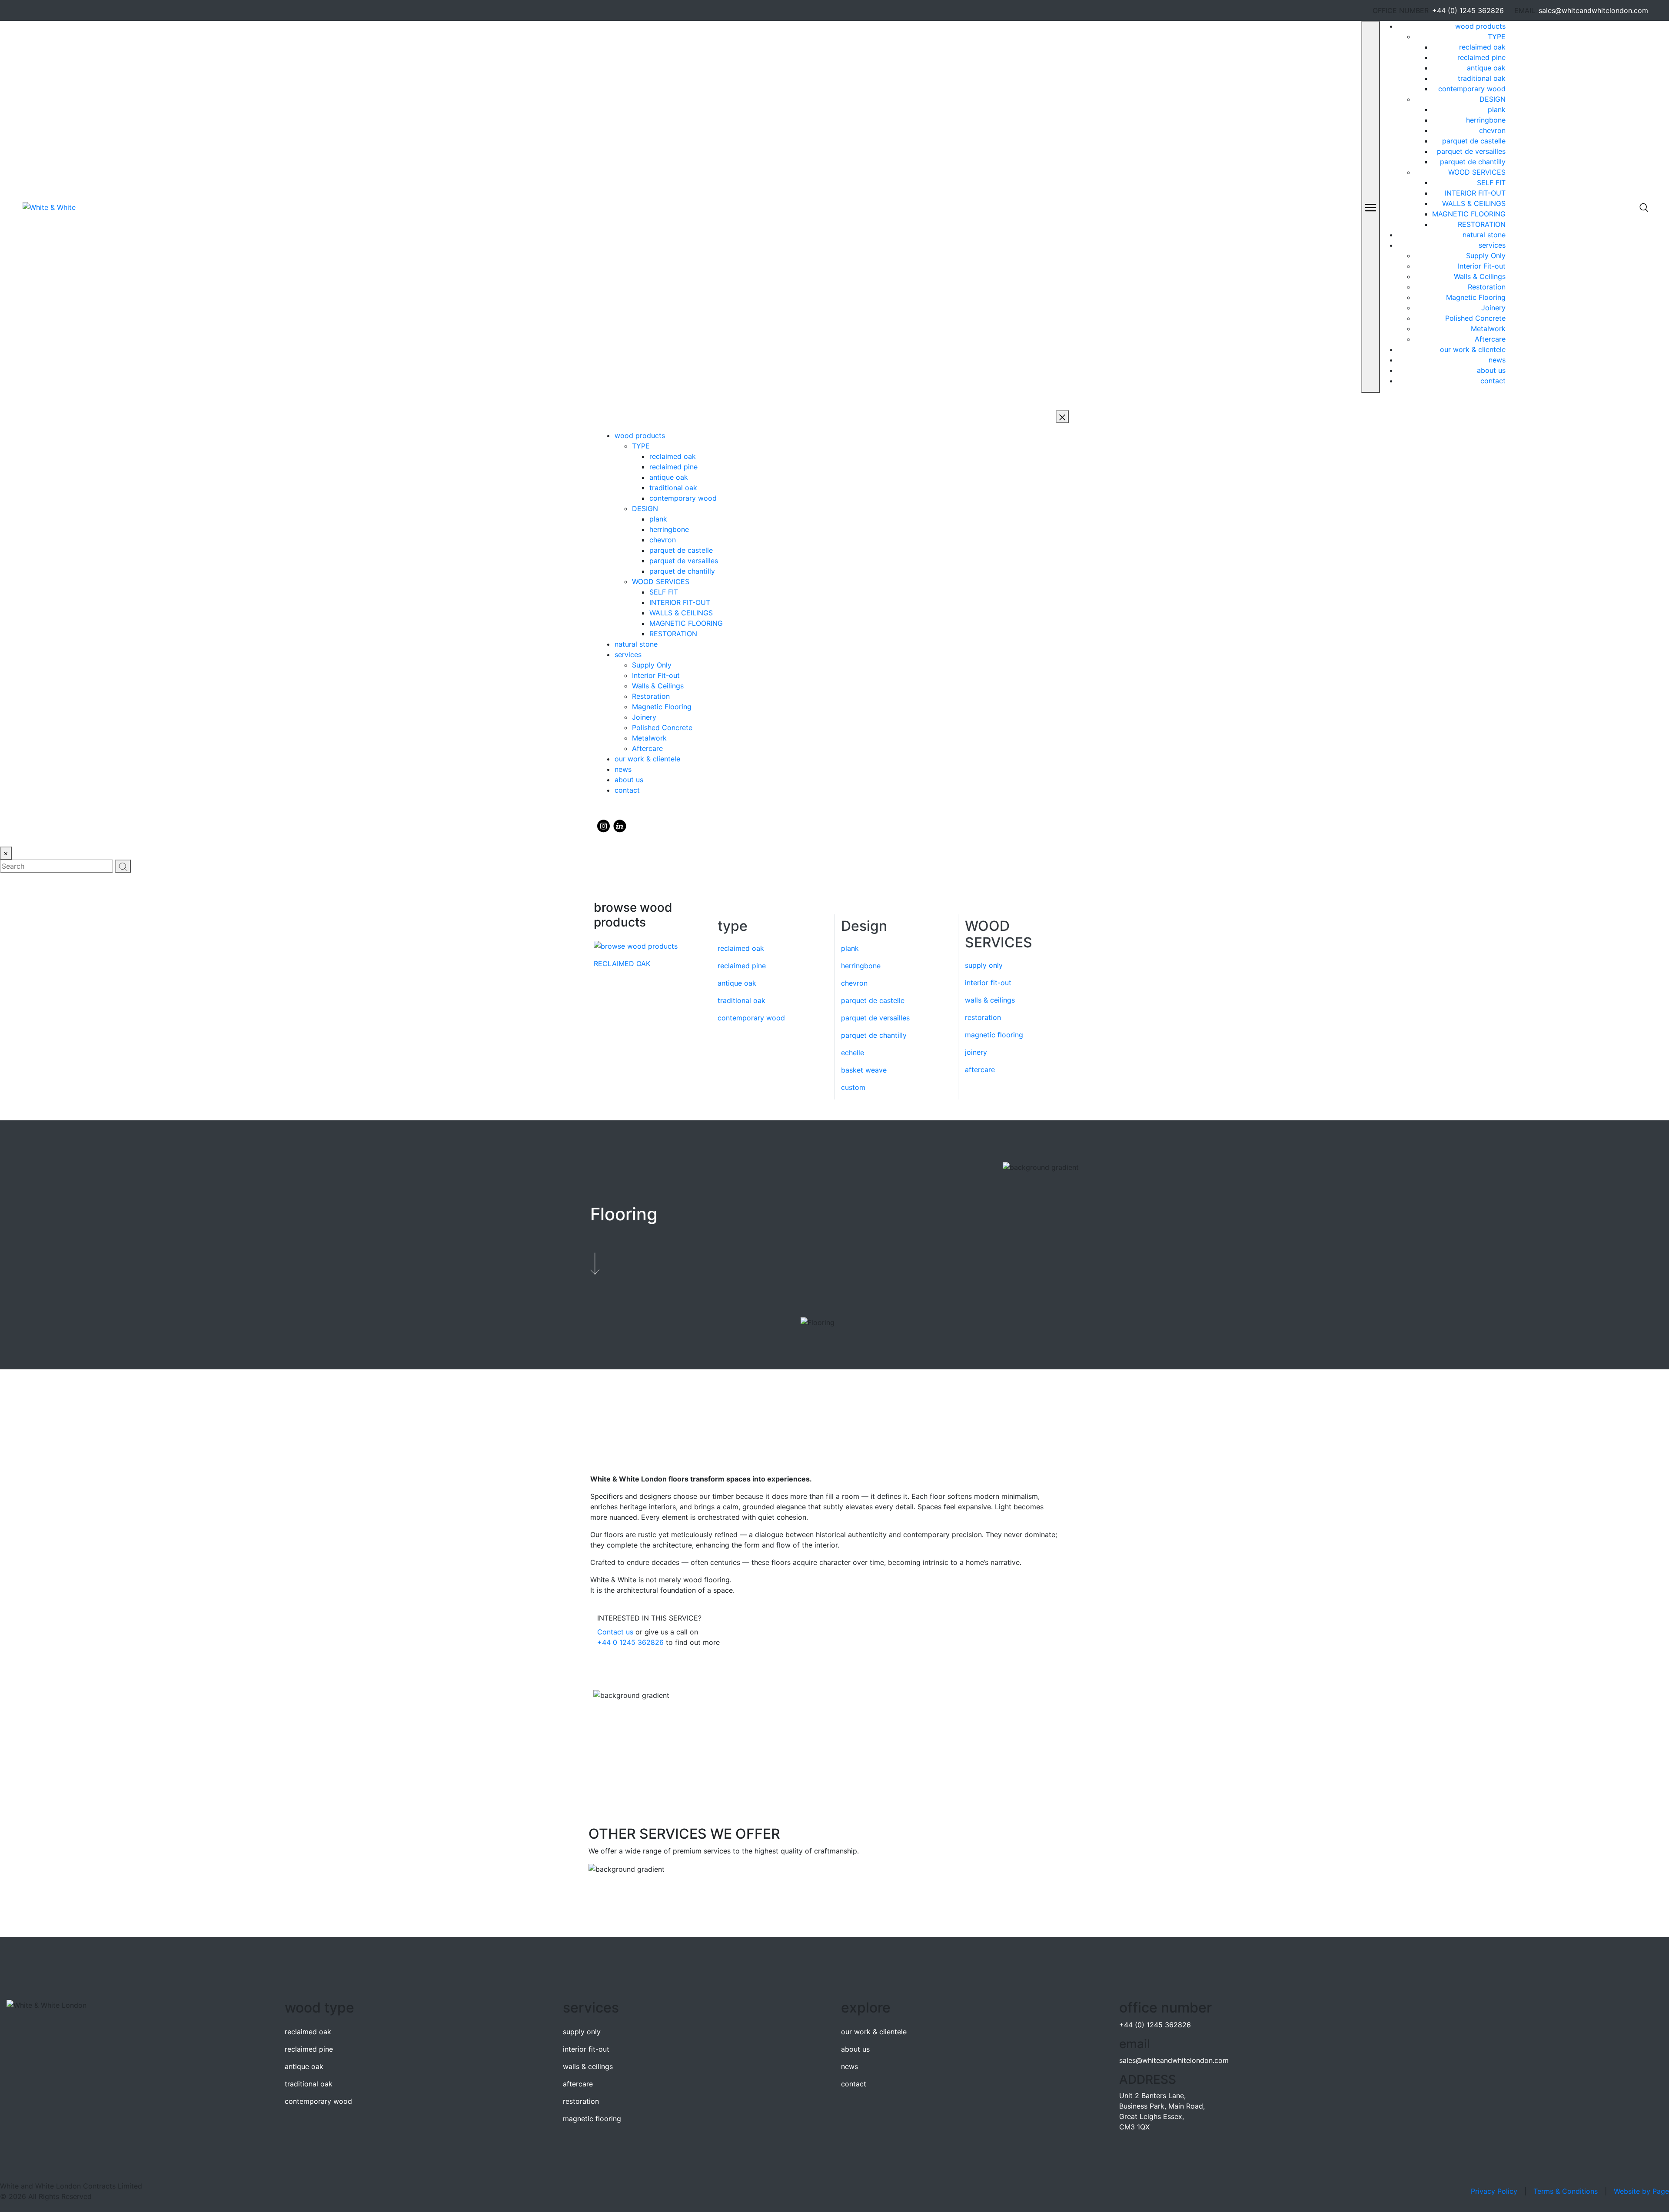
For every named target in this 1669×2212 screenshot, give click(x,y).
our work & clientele (1473, 349)
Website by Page (1641, 2191)
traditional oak (1482, 78)
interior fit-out (988, 983)
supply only (984, 965)
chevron (1492, 130)
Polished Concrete (1475, 318)
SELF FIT (1491, 183)
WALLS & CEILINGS (1474, 203)
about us (1491, 370)
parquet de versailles (1471, 151)
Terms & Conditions (1566, 2191)
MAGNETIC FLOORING (1469, 214)
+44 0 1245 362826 (630, 1642)
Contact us (615, 1632)
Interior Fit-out (1482, 266)
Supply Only (1486, 256)
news (1497, 360)
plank (1497, 110)
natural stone (1484, 235)
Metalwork (1488, 329)
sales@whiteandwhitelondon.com (1593, 10)
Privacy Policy (1494, 2191)
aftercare (980, 1069)
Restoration (1487, 287)
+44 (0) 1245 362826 (1468, 10)
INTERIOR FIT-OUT (1475, 193)
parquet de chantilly (1473, 162)
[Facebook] (620, 826)
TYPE (1497, 37)
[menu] (1371, 207)
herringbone (1486, 120)
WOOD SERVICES (1477, 172)
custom (853, 1087)
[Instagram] (603, 826)
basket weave (864, 1070)
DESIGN (1493, 99)
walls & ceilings (990, 1000)
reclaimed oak (1482, 47)
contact (1493, 381)
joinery (976, 1052)
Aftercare (1490, 339)
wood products (1480, 26)
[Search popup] (1644, 207)
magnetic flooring (994, 1035)
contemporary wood (1472, 89)
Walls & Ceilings (1480, 276)
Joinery (1493, 308)
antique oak (1486, 68)
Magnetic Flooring (1476, 297)
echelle (853, 1053)
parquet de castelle (1474, 141)
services (1492, 245)
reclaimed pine (1481, 57)
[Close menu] (1062, 417)
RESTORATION (1482, 224)
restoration (983, 1017)
